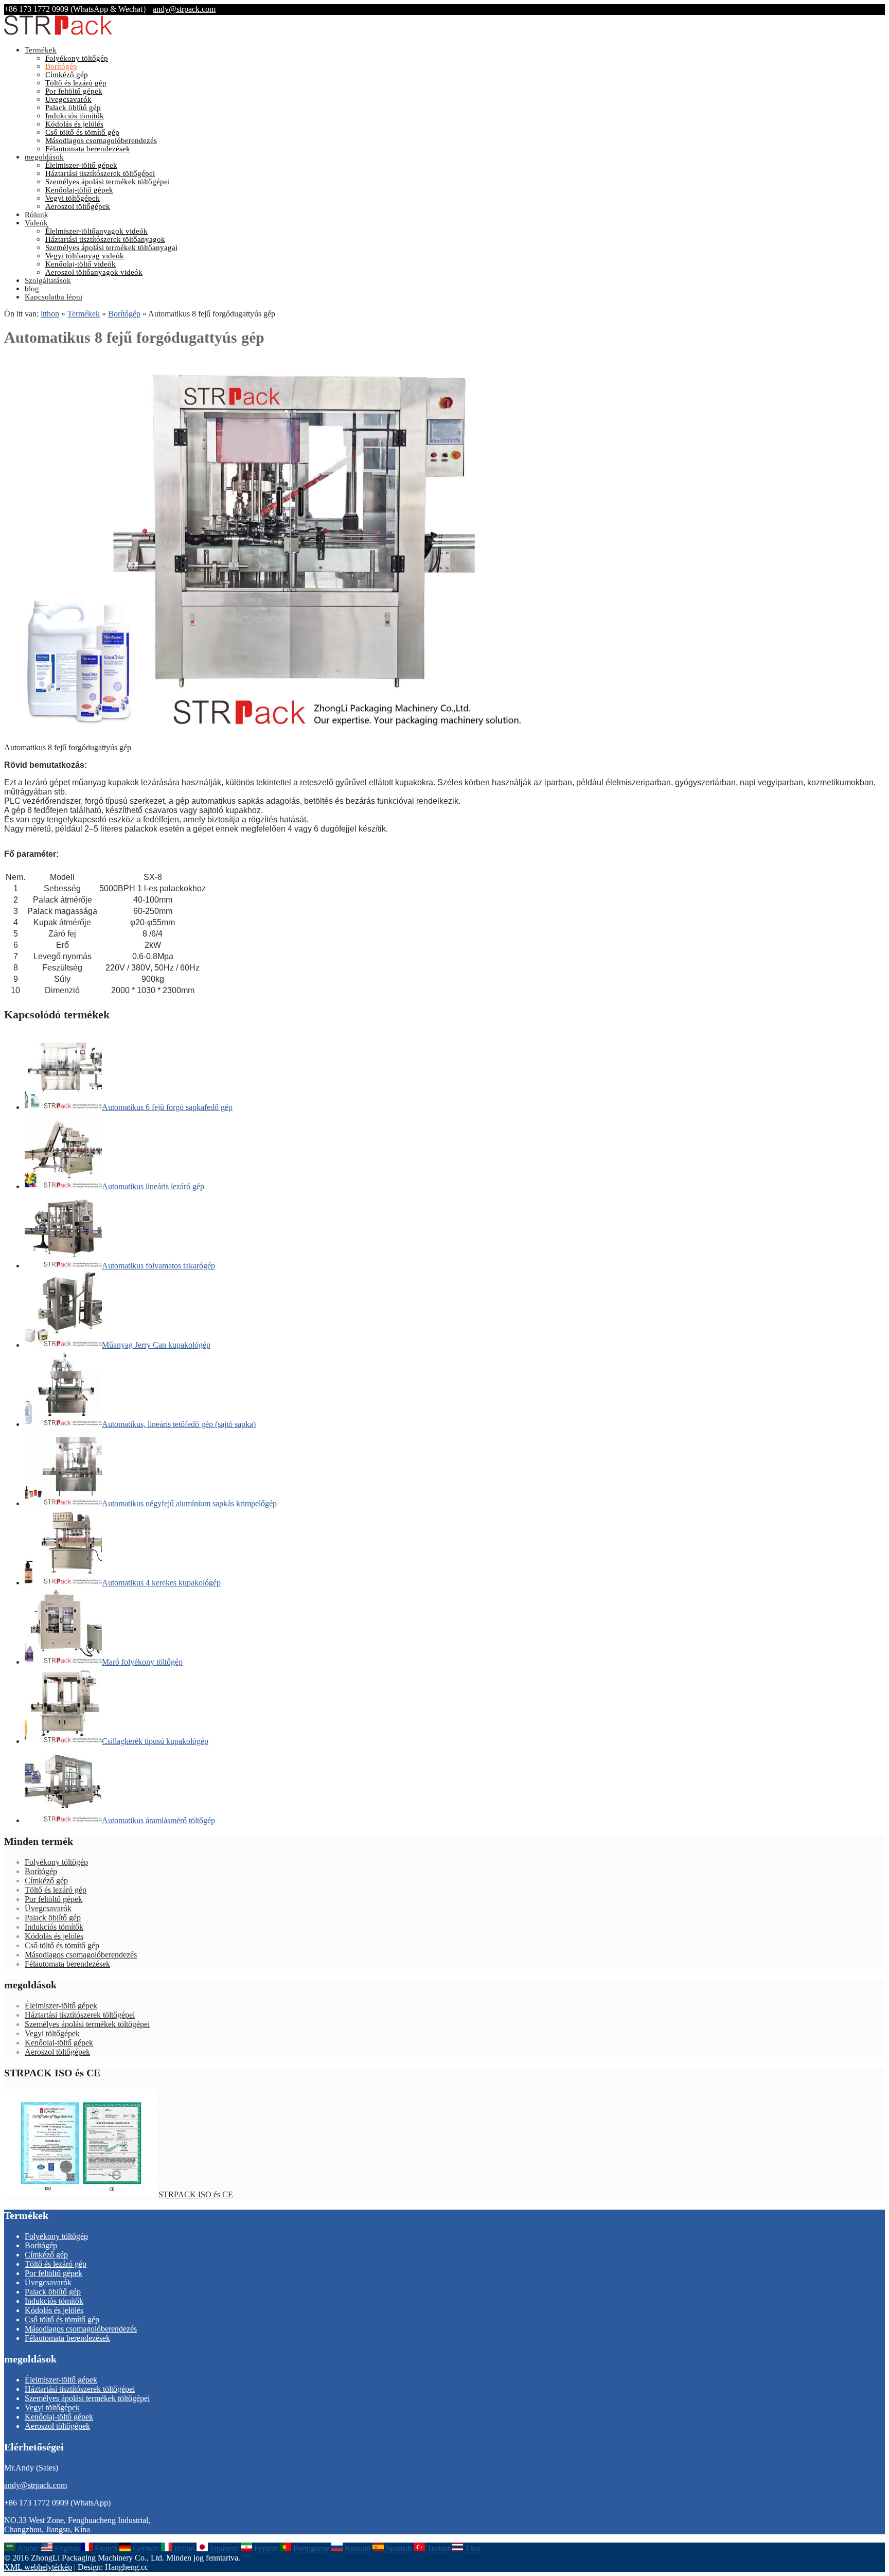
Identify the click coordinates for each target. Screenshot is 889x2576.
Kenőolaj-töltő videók (81, 264)
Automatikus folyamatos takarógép (158, 1266)
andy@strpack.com (184, 9)
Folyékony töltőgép (77, 58)
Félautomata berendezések (88, 149)
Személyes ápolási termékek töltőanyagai (111, 248)
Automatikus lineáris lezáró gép (153, 1186)
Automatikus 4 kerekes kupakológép (161, 1583)
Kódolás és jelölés (74, 124)
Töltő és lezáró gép (76, 83)
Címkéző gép (67, 75)
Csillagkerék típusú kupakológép (155, 1741)
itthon (50, 314)
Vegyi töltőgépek (73, 198)
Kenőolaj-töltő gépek (79, 190)
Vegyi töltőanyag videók (85, 256)
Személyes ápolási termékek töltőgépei (108, 182)
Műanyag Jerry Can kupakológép (156, 1345)
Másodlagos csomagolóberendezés (101, 140)
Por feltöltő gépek (74, 91)
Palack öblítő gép (73, 108)
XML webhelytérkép (38, 2567)
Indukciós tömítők (75, 116)
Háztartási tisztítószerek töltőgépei (100, 173)
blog (32, 289)
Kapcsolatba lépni (54, 297)
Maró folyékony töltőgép (142, 1662)
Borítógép (61, 66)
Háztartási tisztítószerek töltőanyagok (105, 239)
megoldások (44, 157)
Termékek (41, 50)
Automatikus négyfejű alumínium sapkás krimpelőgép (189, 1503)
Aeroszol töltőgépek (78, 206)
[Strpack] (58, 33)
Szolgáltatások (48, 280)
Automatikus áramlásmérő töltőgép (158, 1820)
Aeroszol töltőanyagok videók (94, 272)
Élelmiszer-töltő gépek (81, 165)
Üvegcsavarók (68, 99)
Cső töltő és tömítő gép (82, 132)
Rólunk (37, 215)
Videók (36, 223)
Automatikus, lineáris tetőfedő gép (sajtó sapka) (179, 1424)
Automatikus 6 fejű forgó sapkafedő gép (167, 1107)
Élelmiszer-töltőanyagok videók (96, 231)
